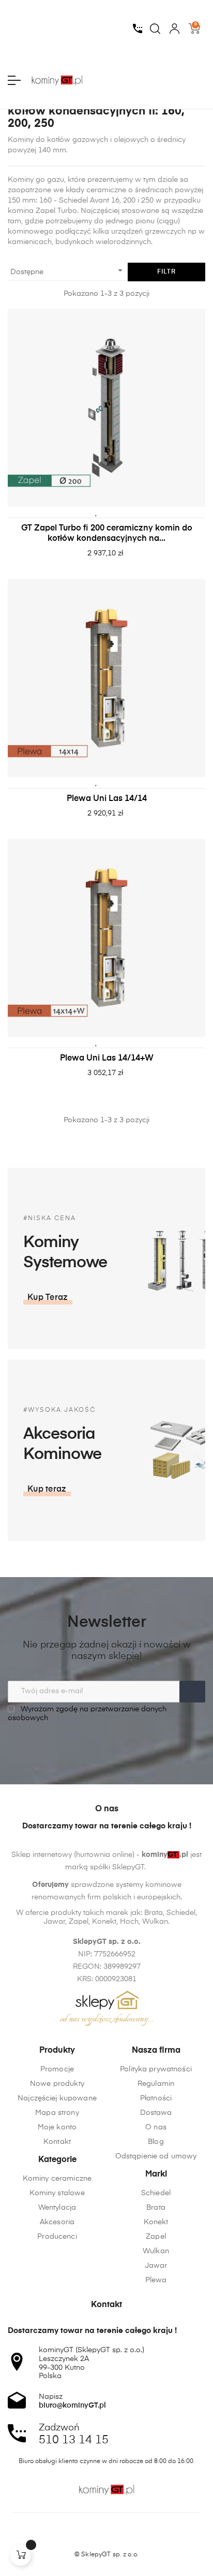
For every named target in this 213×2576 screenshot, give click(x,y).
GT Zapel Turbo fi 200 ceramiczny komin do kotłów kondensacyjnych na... (107, 534)
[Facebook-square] (87, 2537)
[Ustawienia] (174, 28)
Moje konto (57, 2127)
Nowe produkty (57, 2084)
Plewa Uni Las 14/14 (107, 799)
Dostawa (156, 2113)
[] (21, 2555)
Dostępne (68, 270)
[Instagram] (106, 2537)
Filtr (166, 272)
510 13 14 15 (74, 2440)
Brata (156, 2208)
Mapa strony (57, 2113)
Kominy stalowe (57, 2193)
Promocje (57, 2069)
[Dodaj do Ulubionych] (96, 512)
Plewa (156, 2280)
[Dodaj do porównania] (112, 512)
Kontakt (57, 2142)
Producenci (57, 2237)
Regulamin (156, 2084)
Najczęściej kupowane (57, 2098)
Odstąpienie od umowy (156, 2156)
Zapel (156, 2237)
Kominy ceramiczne (57, 2179)
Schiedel (156, 2193)
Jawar (156, 2266)
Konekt (156, 2222)
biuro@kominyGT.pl (72, 2406)
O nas (156, 2127)
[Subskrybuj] (192, 1692)
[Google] (126, 2537)
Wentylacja (57, 2208)
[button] (48, 1298)
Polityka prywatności (156, 2069)
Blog (156, 2142)
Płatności (156, 2098)
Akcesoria (57, 2222)
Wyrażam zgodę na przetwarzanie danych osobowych (87, 1714)
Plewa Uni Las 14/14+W (107, 1058)
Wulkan (156, 2251)
